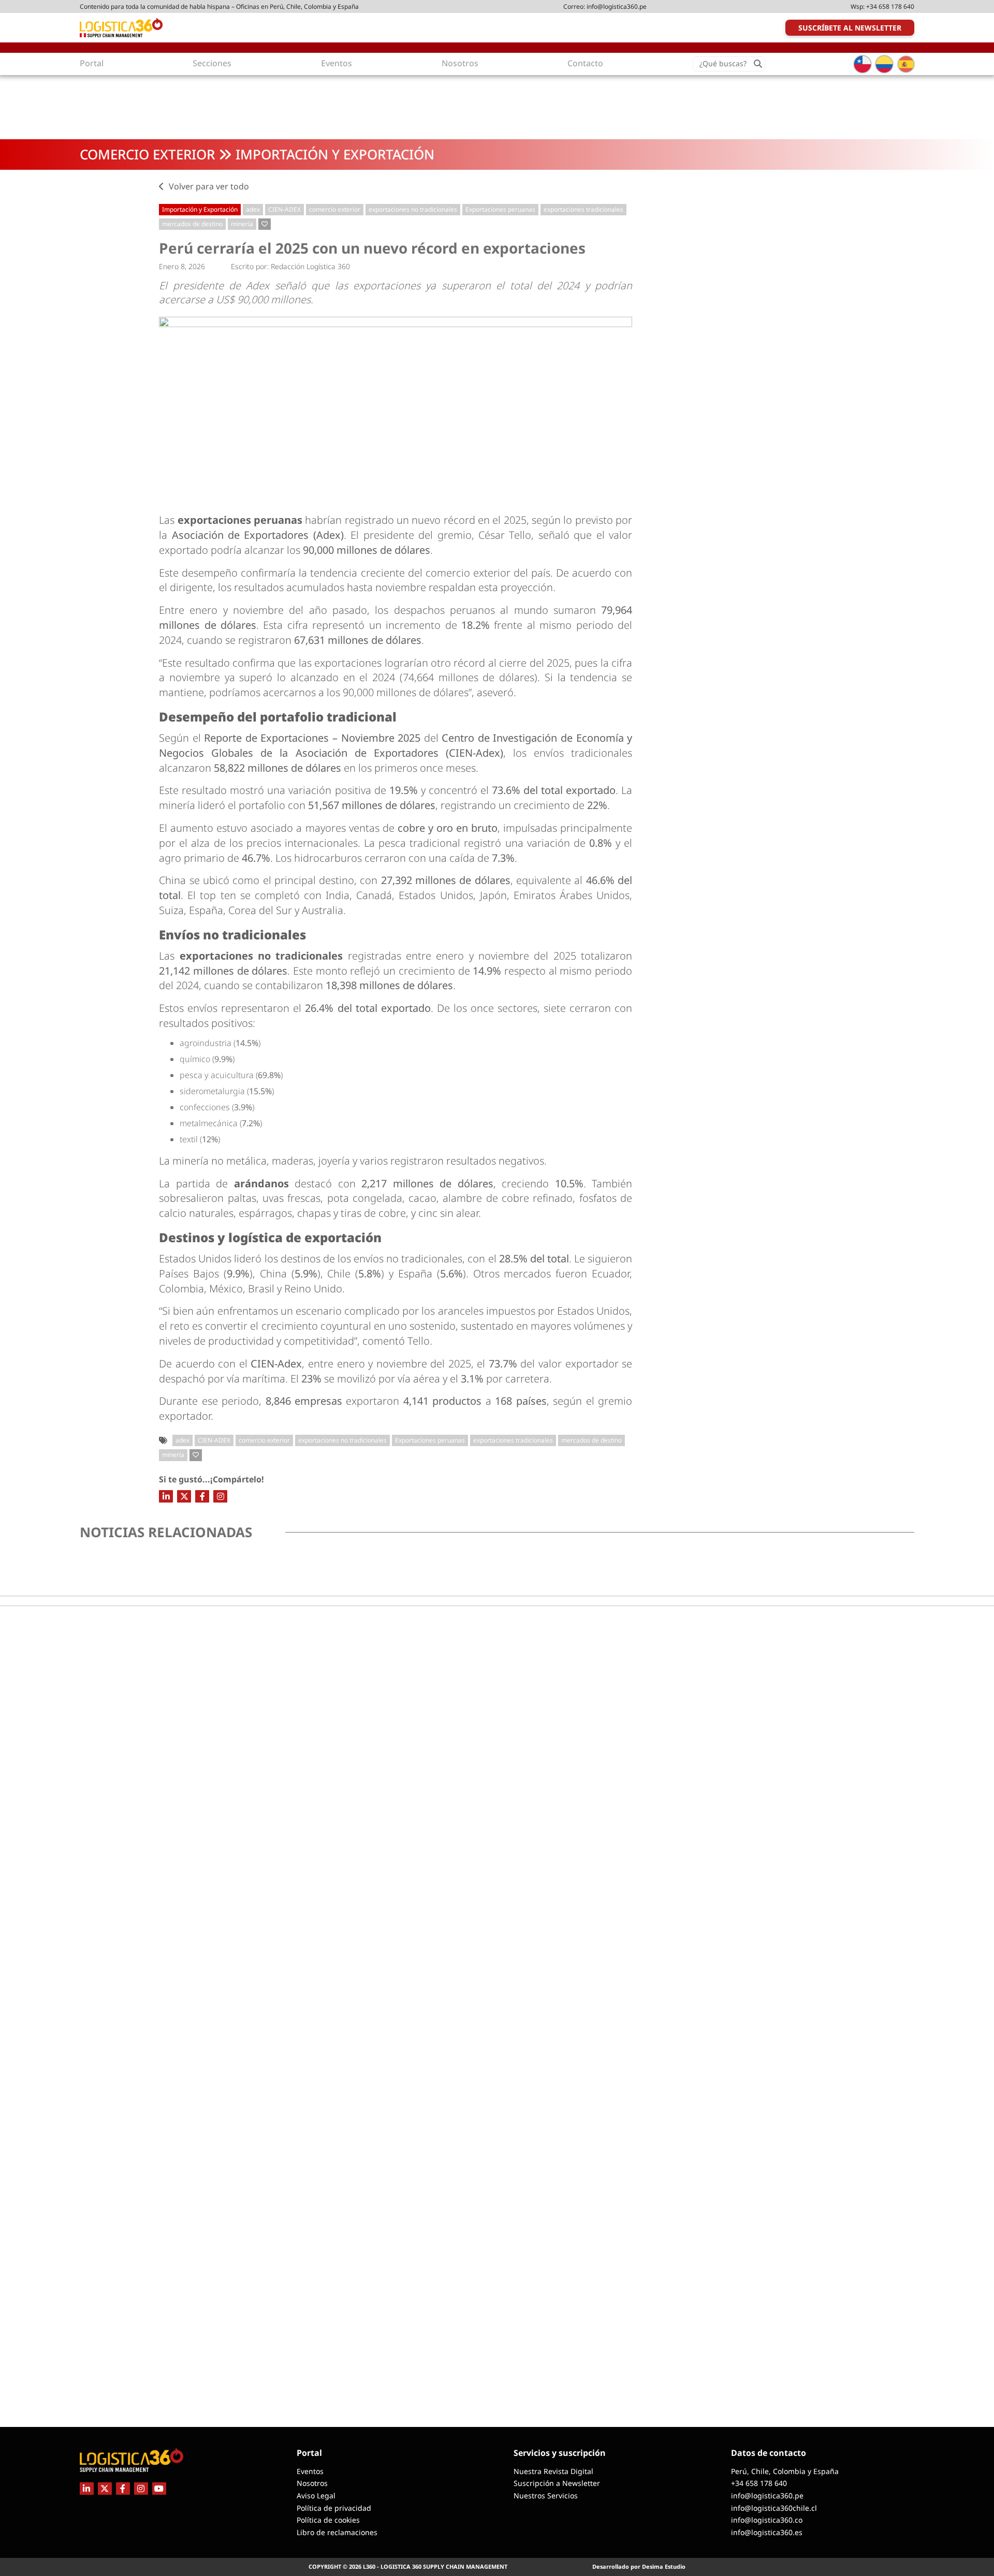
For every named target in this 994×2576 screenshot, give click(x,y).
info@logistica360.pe (617, 6)
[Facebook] (202, 1496)
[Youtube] (159, 2489)
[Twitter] (184, 1496)
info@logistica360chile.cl (774, 2508)
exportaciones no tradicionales (413, 209)
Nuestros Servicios (546, 2496)
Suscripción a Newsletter (557, 2483)
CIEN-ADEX (284, 209)
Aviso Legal (316, 2496)
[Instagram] (220, 1496)
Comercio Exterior (147, 154)
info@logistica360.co (767, 2520)
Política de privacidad (334, 2508)
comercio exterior (335, 209)
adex (253, 209)
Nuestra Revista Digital (553, 2471)
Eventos (310, 2471)
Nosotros (312, 2483)
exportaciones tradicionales (583, 209)
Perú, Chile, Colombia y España (785, 2471)
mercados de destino (192, 224)
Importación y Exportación (335, 154)
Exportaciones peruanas (500, 209)
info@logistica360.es (767, 2532)
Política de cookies (328, 2520)
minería (242, 224)
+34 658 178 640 (890, 6)
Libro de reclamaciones (337, 2532)
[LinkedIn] (166, 1496)
